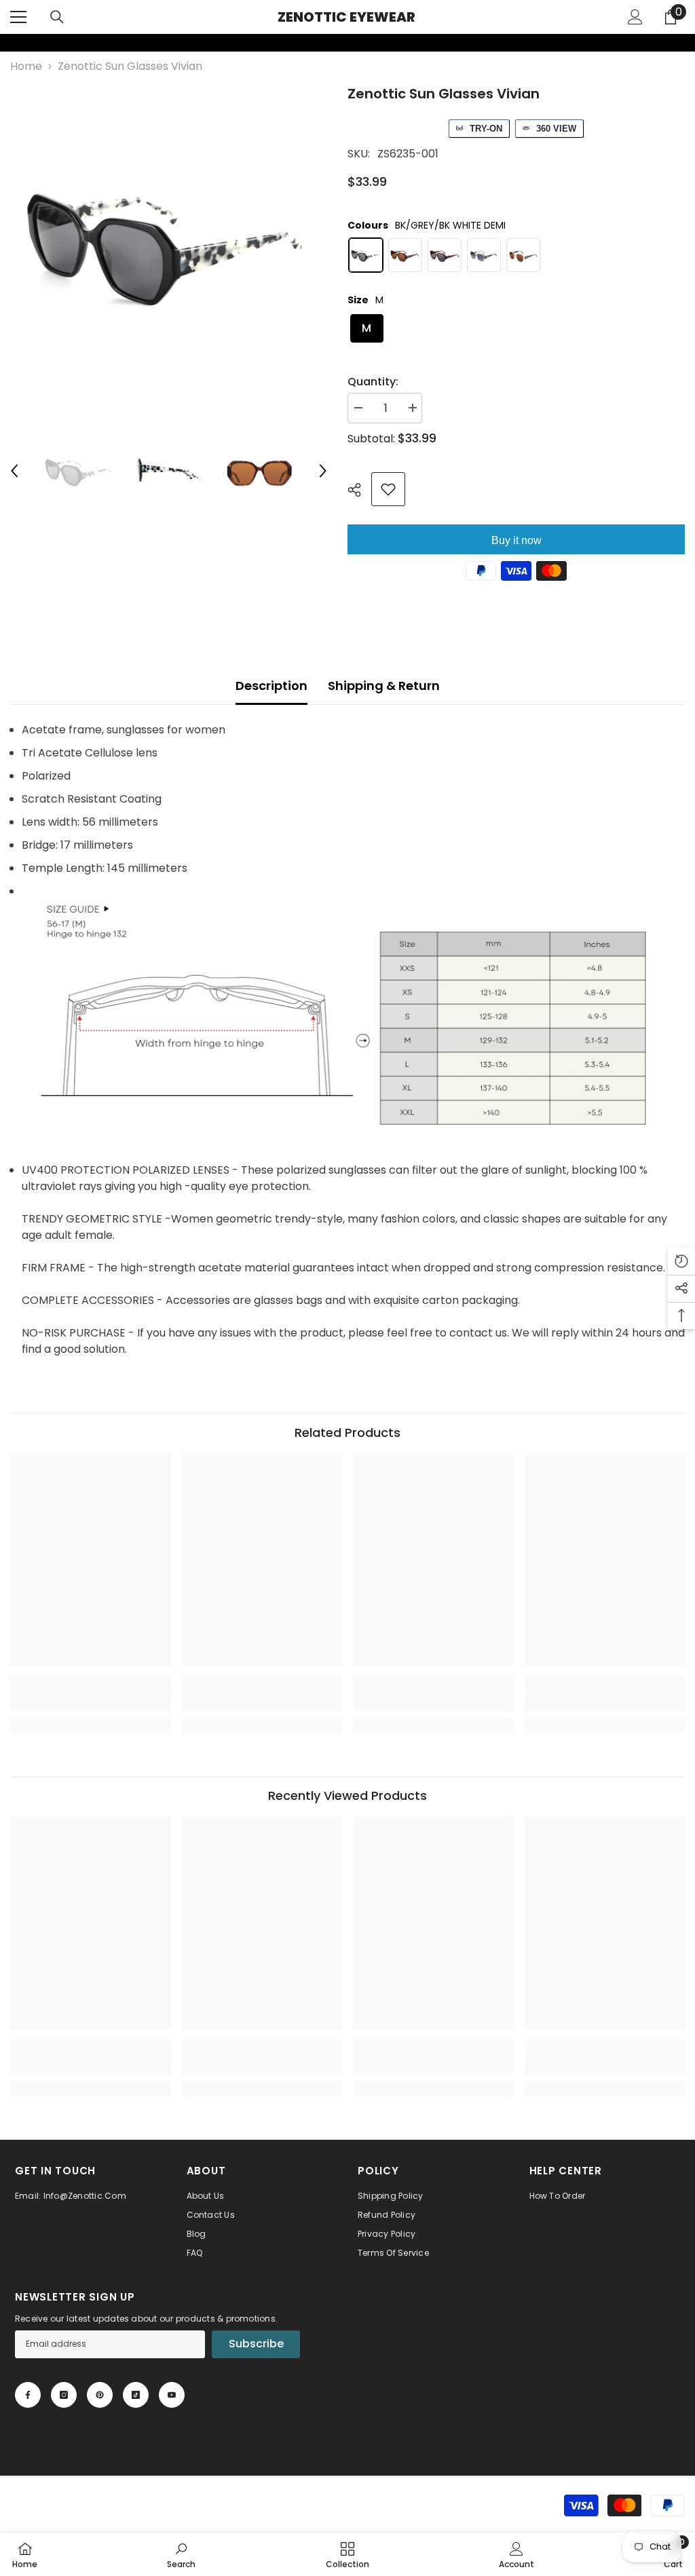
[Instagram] (64, 2395)
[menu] (18, 17)
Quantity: (373, 382)
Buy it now (516, 540)
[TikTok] (136, 2395)
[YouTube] (172, 2395)
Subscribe (256, 2344)
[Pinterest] (100, 2395)
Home (26, 66)
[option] (169, 242)
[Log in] (635, 17)
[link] (9, 43)
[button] (14, 471)
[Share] (359, 490)
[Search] (57, 17)
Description (271, 686)
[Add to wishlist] (388, 489)
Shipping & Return (384, 686)
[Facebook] (28, 2395)
